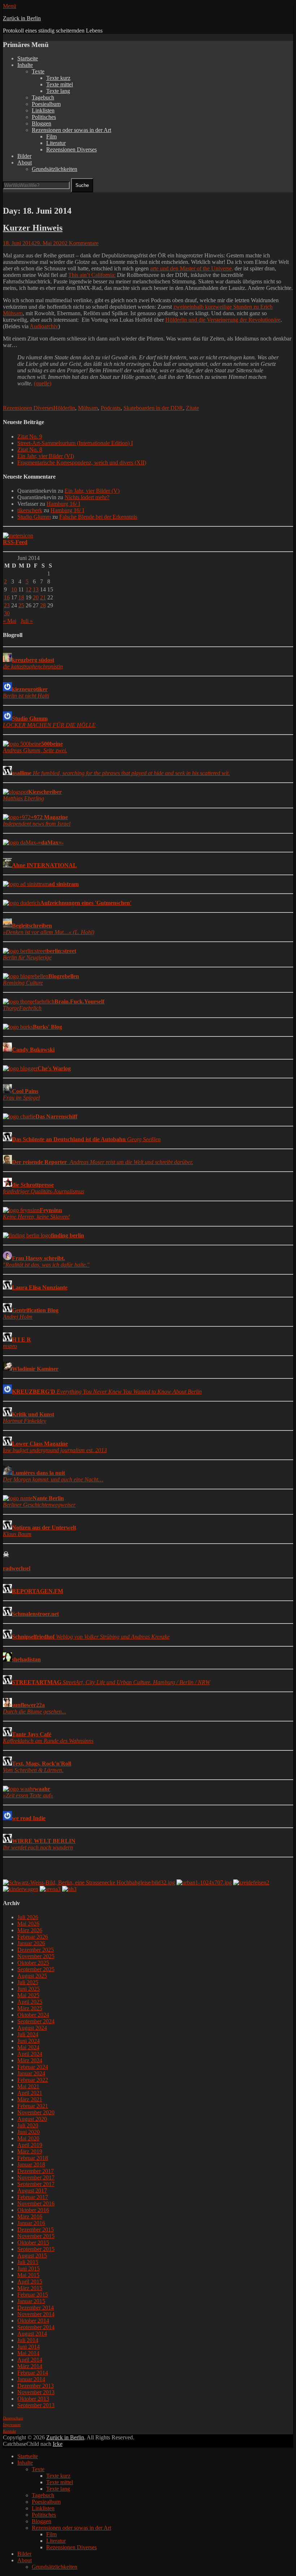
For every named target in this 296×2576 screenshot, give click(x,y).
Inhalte (25, 65)
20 (36, 597)
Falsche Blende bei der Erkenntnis (98, 517)
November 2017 (36, 2177)
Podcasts (111, 408)
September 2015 (36, 2249)
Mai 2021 (28, 2086)
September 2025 (36, 1969)
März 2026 (30, 1930)
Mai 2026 (28, 1924)
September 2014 (36, 2327)
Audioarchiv (44, 326)
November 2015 (36, 2236)
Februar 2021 (33, 2106)
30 (7, 613)
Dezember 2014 (36, 2308)
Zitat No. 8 (30, 450)
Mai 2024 (28, 2047)
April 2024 (30, 2054)
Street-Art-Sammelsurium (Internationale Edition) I (75, 443)
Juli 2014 (28, 2340)
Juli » (27, 621)
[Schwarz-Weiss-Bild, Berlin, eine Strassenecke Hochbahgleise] (89, 1882)
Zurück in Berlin (22, 18)
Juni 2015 (29, 2269)
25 (21, 605)
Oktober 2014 (33, 2321)
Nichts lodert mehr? (87, 497)
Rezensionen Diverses (71, 149)
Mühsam (88, 408)
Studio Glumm (34, 517)
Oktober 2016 (33, 2210)
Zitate (192, 408)
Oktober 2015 (33, 2243)
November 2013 (36, 2392)
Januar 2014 (31, 2379)
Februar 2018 (33, 2158)
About (25, 162)
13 (36, 589)
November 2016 (36, 2203)
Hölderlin (64, 408)
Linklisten (43, 110)
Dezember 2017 (36, 2171)
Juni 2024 (29, 2041)
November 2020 (36, 2112)
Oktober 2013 (33, 2399)
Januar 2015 (31, 2301)
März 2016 (30, 2216)
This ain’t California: (92, 275)
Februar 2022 (33, 2080)
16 (7, 597)
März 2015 (30, 2288)
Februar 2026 (33, 1937)
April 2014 (30, 2360)
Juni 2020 (29, 2132)
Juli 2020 (28, 2125)
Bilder (24, 156)
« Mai (10, 621)
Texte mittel (60, 84)
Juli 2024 (28, 2034)
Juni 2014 (29, 2347)
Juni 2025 (29, 1989)
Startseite (28, 58)
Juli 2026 (28, 1917)
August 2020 (32, 2119)
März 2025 (30, 2008)
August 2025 (32, 1976)
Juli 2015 (28, 2262)
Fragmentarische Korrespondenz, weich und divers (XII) (82, 463)
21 (43, 597)
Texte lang (58, 91)
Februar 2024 (33, 2067)
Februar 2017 (33, 2197)
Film (51, 136)
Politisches (44, 117)
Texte (38, 71)
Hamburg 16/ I (63, 504)
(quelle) (43, 383)
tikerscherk (30, 510)
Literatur (56, 143)
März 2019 (30, 2151)
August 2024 (32, 2028)
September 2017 (36, 2184)
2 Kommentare (82, 243)
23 (7, 605)
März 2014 (30, 2366)
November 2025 (36, 1956)
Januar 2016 (31, 2223)
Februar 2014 (33, 2373)
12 (29, 589)
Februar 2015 (33, 2295)
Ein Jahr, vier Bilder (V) (92, 491)
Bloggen (42, 123)
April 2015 (30, 2282)
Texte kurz (58, 78)
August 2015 (32, 2256)
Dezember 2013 (36, 2386)
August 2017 (32, 2190)
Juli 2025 (28, 1982)
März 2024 (30, 2060)
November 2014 (36, 2314)
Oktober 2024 (33, 2015)
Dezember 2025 (36, 1950)
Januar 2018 (31, 2164)
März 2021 (30, 2099)
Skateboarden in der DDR (153, 408)
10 (14, 589)
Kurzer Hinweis (33, 228)
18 (21, 597)
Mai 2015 (28, 2275)
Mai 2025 (28, 1995)
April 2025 (30, 2002)
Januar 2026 (31, 1943)
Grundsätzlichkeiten (55, 169)
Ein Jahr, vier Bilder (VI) (46, 456)
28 (43, 605)
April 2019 (30, 2145)
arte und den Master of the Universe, (192, 268)
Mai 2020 (28, 2138)
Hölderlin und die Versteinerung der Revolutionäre (223, 320)
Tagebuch (43, 97)
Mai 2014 (28, 2353)
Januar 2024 (31, 2073)
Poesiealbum (46, 104)
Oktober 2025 (33, 1963)
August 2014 (32, 2334)
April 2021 (30, 2093)
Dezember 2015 (36, 2230)
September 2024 (36, 2021)
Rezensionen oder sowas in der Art (71, 130)
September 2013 (36, 2405)
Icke (58, 2444)
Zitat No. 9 (30, 437)
